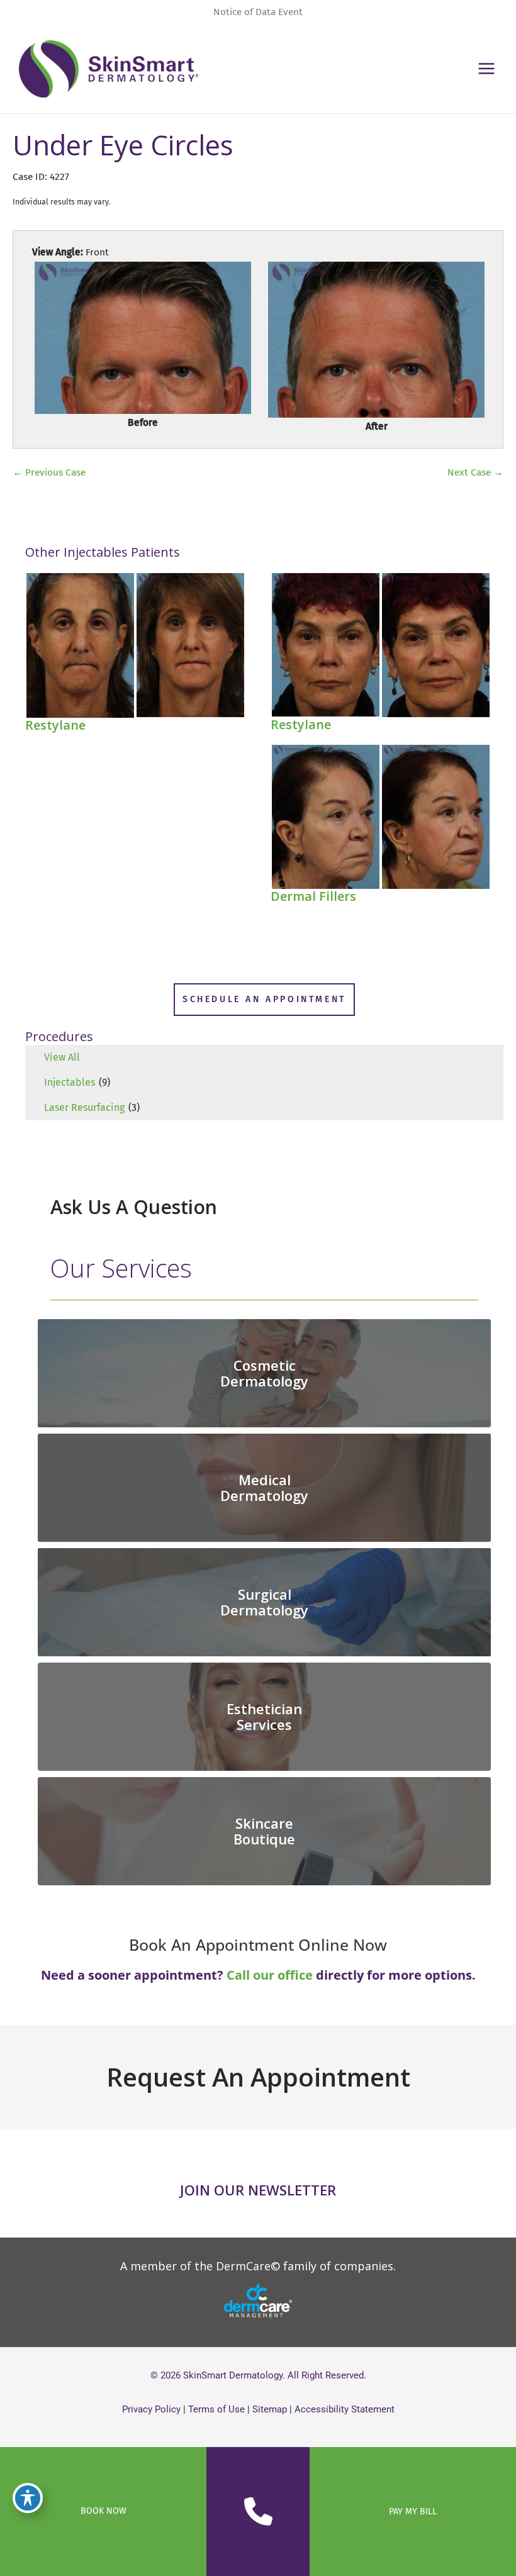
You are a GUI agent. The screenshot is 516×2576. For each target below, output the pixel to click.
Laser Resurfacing (84, 1107)
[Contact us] (258, 2512)
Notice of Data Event (258, 12)
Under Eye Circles (123, 145)
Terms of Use (216, 2409)
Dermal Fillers (313, 896)
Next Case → (475, 472)
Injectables (70, 1082)
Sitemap (270, 2409)
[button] (264, 1000)
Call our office (270, 1975)
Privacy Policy (151, 2409)
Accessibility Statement (345, 2409)
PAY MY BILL (413, 2512)
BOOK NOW (104, 2511)
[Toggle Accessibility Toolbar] (28, 2498)
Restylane (55, 725)
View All (62, 1057)
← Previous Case (49, 472)
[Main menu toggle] (487, 69)
